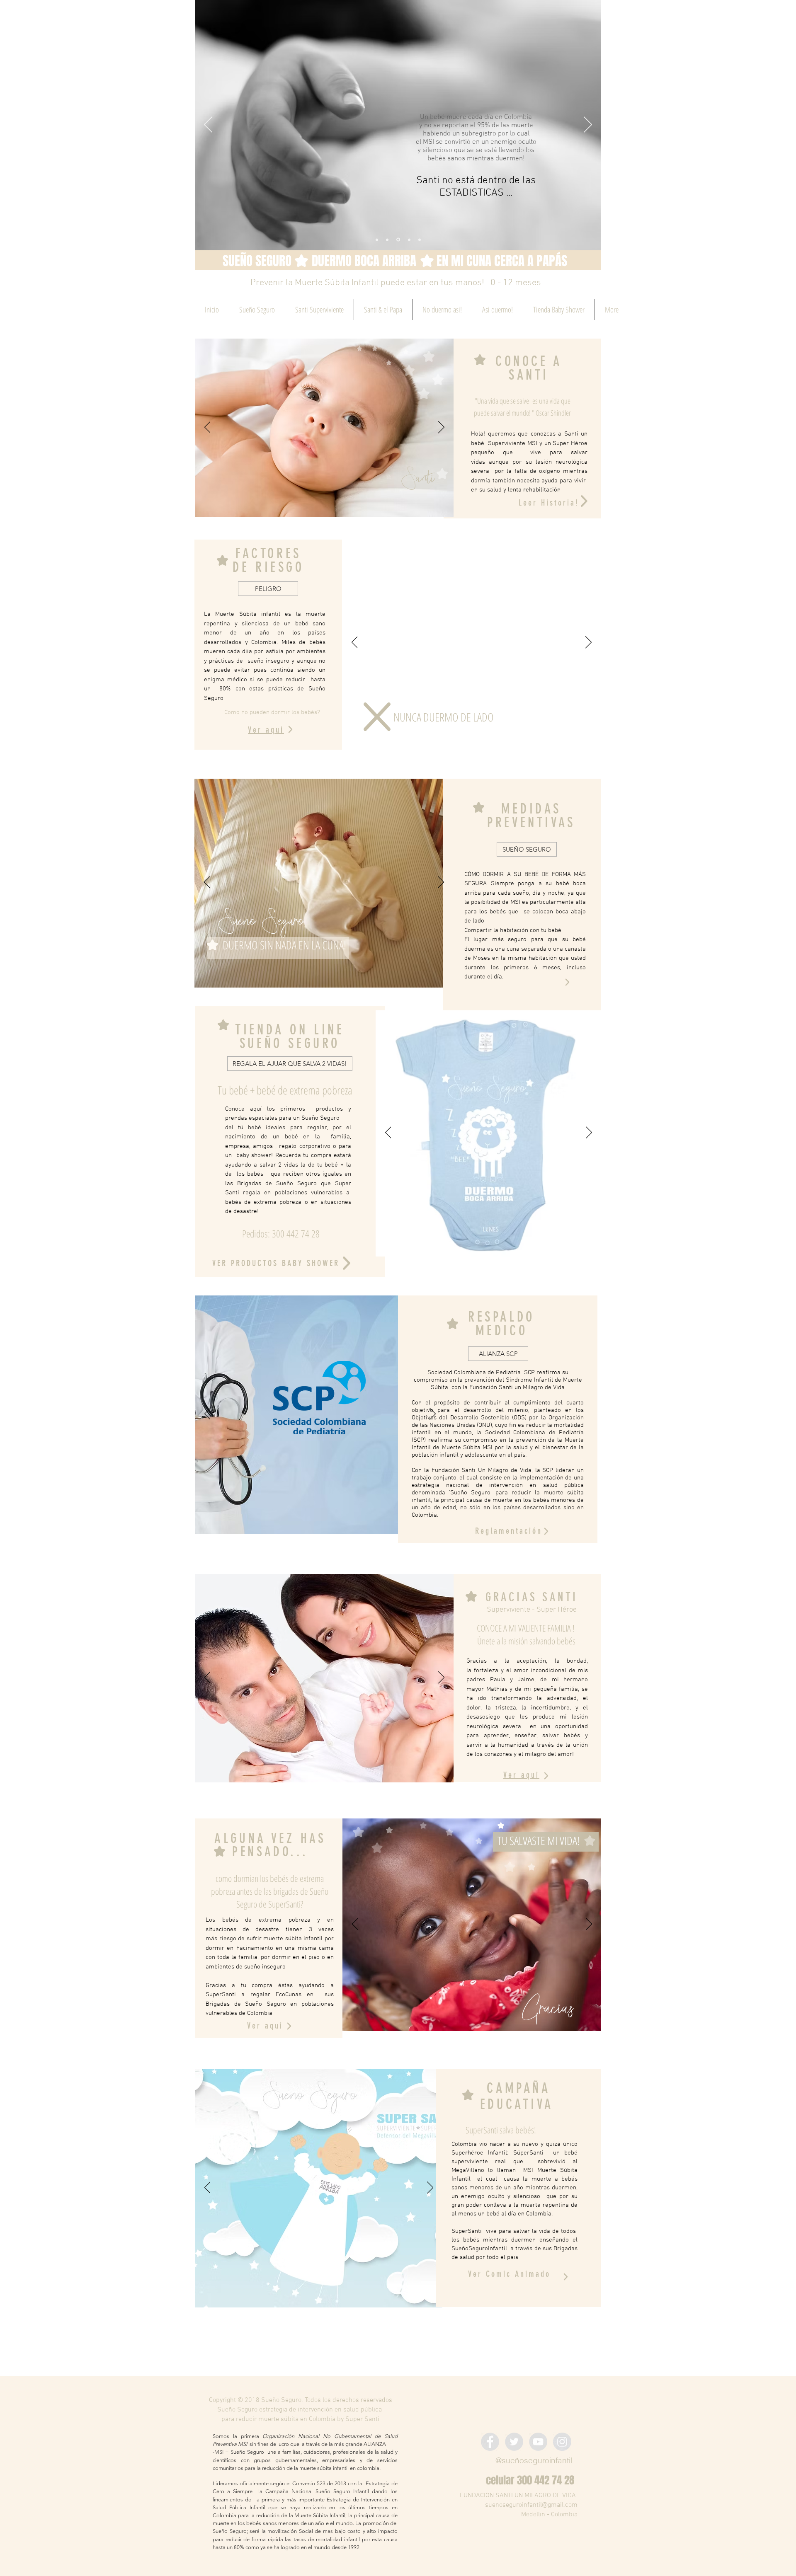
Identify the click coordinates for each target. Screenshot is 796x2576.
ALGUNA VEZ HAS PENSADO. (270, 1845)
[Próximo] (588, 125)
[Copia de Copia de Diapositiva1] (420, 240)
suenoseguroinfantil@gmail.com (531, 2505)
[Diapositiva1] (398, 240)
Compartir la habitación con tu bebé (513, 930)
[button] (290, 1064)
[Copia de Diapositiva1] (409, 240)
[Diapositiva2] (387, 240)
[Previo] (208, 125)
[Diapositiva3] (377, 240)
